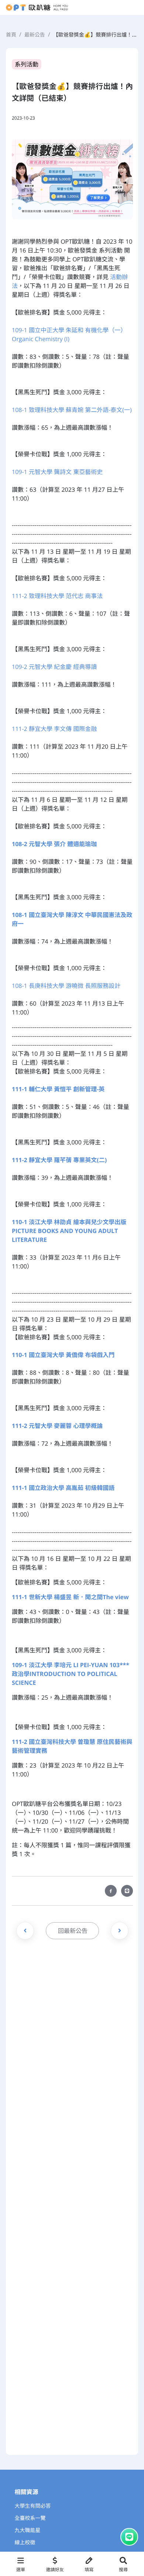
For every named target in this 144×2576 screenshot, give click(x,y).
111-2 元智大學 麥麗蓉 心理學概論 (57, 1426)
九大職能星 (28, 2530)
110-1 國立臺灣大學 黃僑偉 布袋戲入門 (63, 1355)
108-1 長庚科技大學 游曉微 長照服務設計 (66, 986)
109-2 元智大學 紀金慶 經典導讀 (54, 667)
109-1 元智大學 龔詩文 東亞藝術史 (57, 472)
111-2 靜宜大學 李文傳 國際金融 (54, 729)
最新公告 (35, 35)
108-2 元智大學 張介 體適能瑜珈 (54, 844)
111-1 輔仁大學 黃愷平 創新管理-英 (58, 1089)
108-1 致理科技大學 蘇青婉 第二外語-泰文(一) (72, 410)
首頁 (11, 35)
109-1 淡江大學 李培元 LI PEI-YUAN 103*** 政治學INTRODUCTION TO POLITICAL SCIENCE (71, 1674)
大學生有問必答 (33, 2506)
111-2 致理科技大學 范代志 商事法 (57, 596)
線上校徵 (25, 2543)
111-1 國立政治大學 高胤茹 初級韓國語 (63, 1488)
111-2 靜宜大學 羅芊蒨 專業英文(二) (59, 1160)
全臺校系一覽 (30, 2518)
